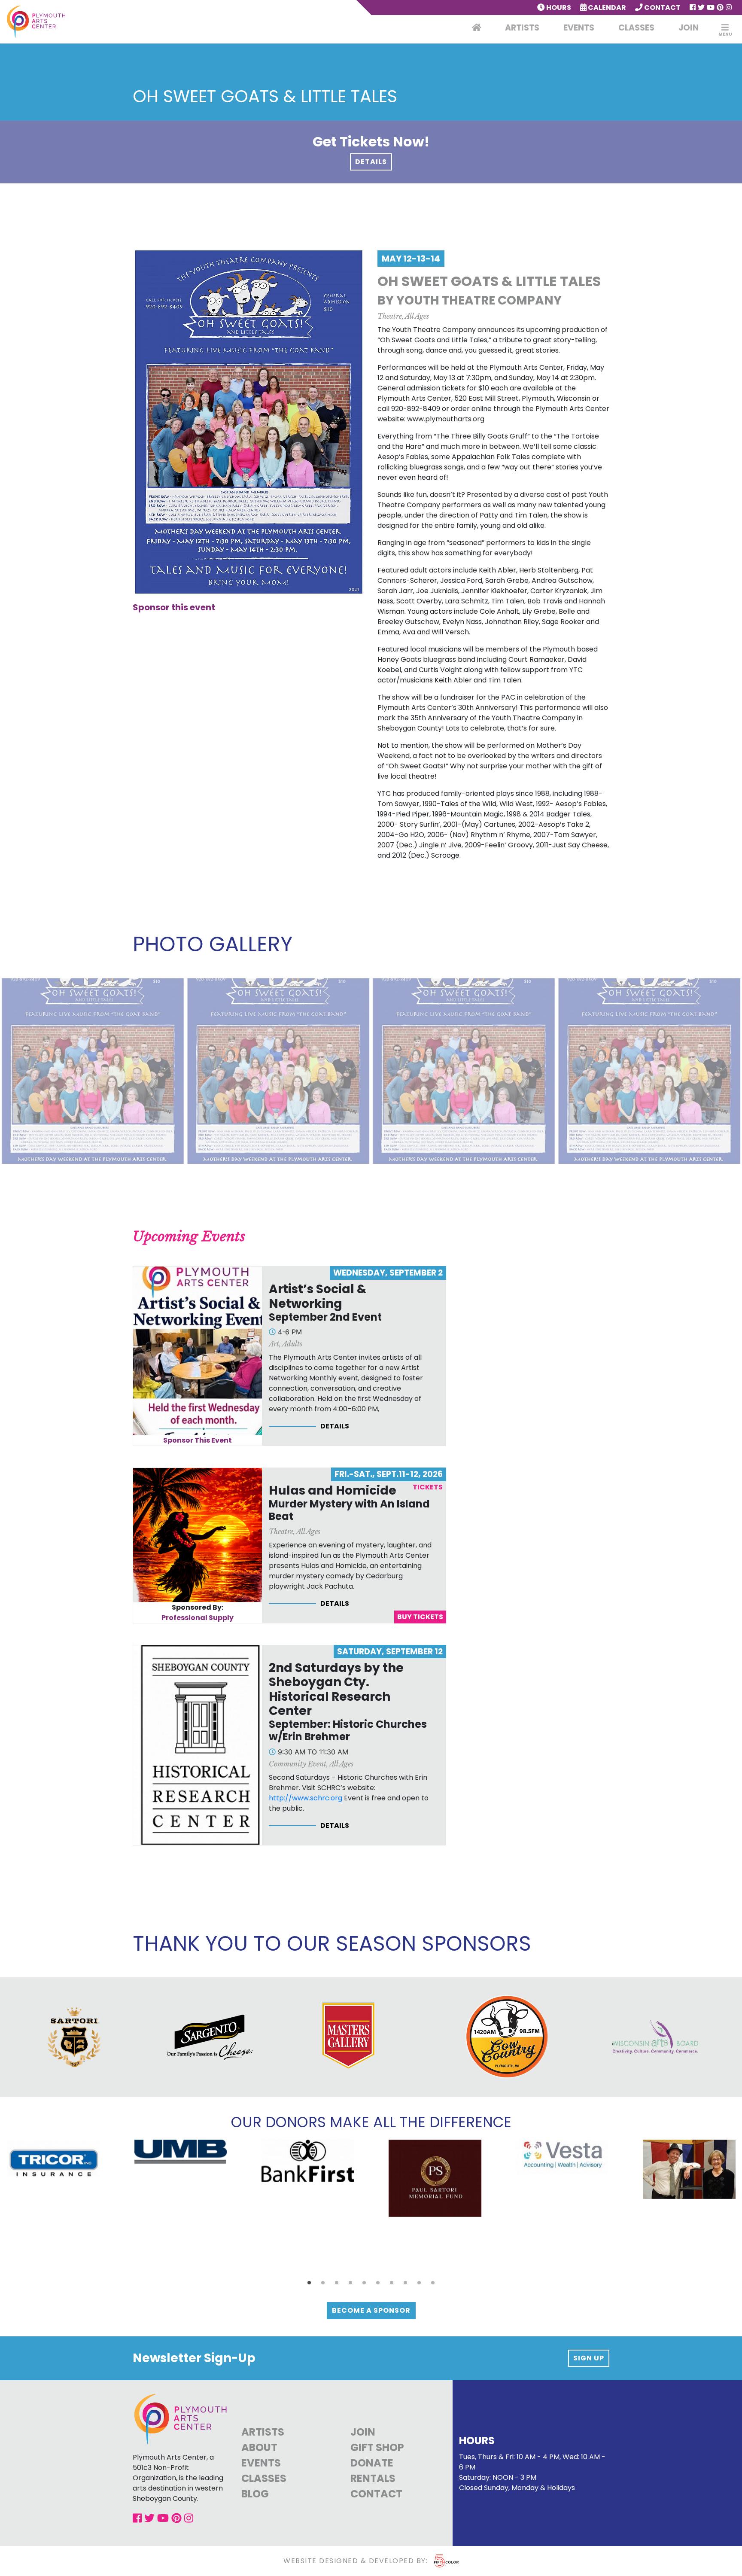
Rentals (373, 2478)
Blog (255, 2494)
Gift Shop (377, 2447)
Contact (662, 8)
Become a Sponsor (371, 2310)
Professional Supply (198, 1618)
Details (371, 162)
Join (689, 28)
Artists (522, 28)
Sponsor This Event (198, 1440)
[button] (309, 2283)
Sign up (589, 2358)
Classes (636, 28)
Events (579, 28)
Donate (372, 2463)
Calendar (606, 8)
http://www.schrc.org (306, 1798)
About (259, 2447)
